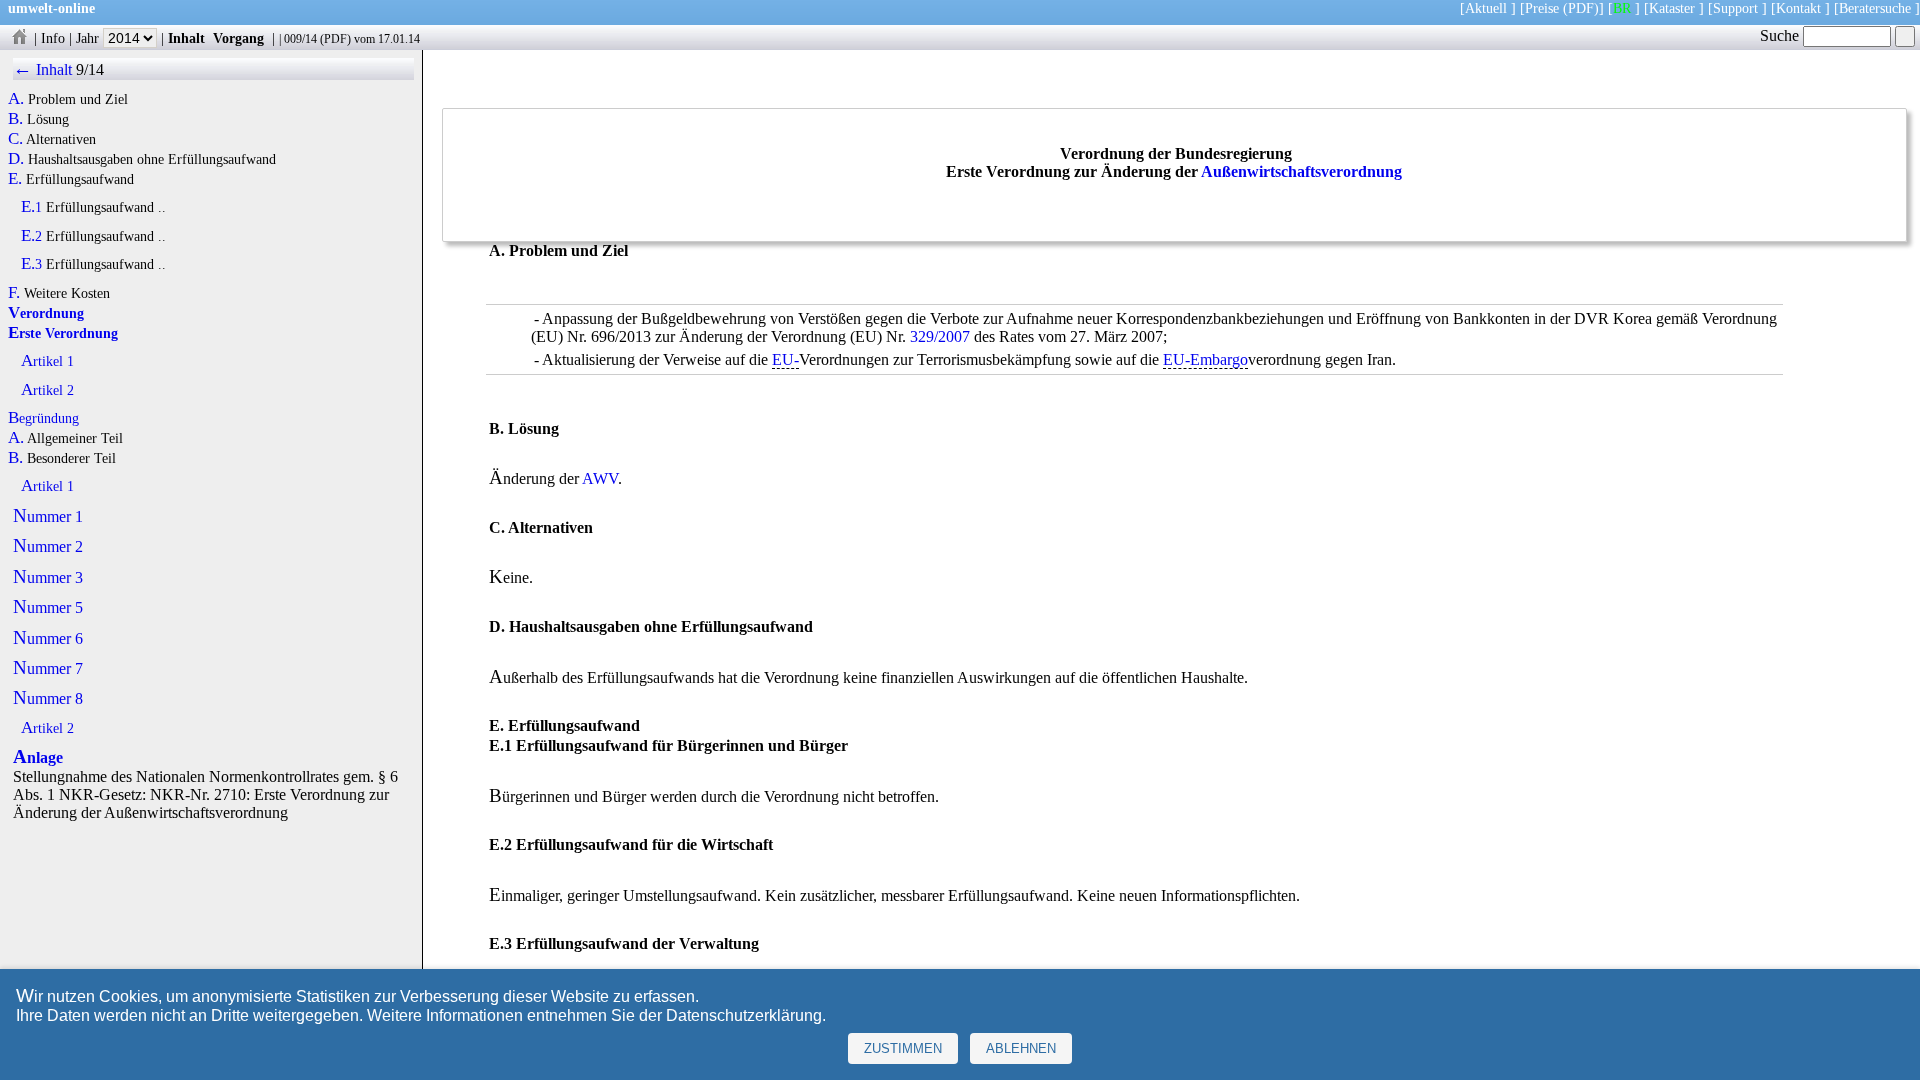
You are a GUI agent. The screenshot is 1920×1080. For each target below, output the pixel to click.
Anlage (38, 757)
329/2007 (940, 336)
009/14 (300, 39)
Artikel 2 (47, 390)
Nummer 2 (48, 546)
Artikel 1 (47, 361)
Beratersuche (1875, 8)
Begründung (43, 418)
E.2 (31, 236)
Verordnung (46, 313)
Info (53, 38)
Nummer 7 (48, 668)
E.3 (31, 264)
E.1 (31, 207)
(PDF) (1581, 8)
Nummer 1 (48, 516)
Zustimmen (903, 1048)
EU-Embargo (1205, 359)
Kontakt (1798, 8)
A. (16, 99)
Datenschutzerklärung (744, 1015)
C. (15, 139)
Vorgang (238, 38)
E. (15, 179)
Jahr (89, 38)
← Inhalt (42, 69)
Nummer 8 (48, 698)
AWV (600, 478)
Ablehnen (1021, 1048)
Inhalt (186, 38)
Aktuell (1486, 8)
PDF (335, 39)
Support (1735, 8)
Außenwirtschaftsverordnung (1301, 171)
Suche (1781, 35)
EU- (785, 359)
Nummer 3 (48, 577)
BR (1622, 8)
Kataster (1672, 8)
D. (16, 159)
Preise (1542, 8)
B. (15, 119)
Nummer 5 (48, 607)
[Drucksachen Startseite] (19, 38)
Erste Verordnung (63, 333)
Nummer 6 (48, 638)
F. (14, 293)
